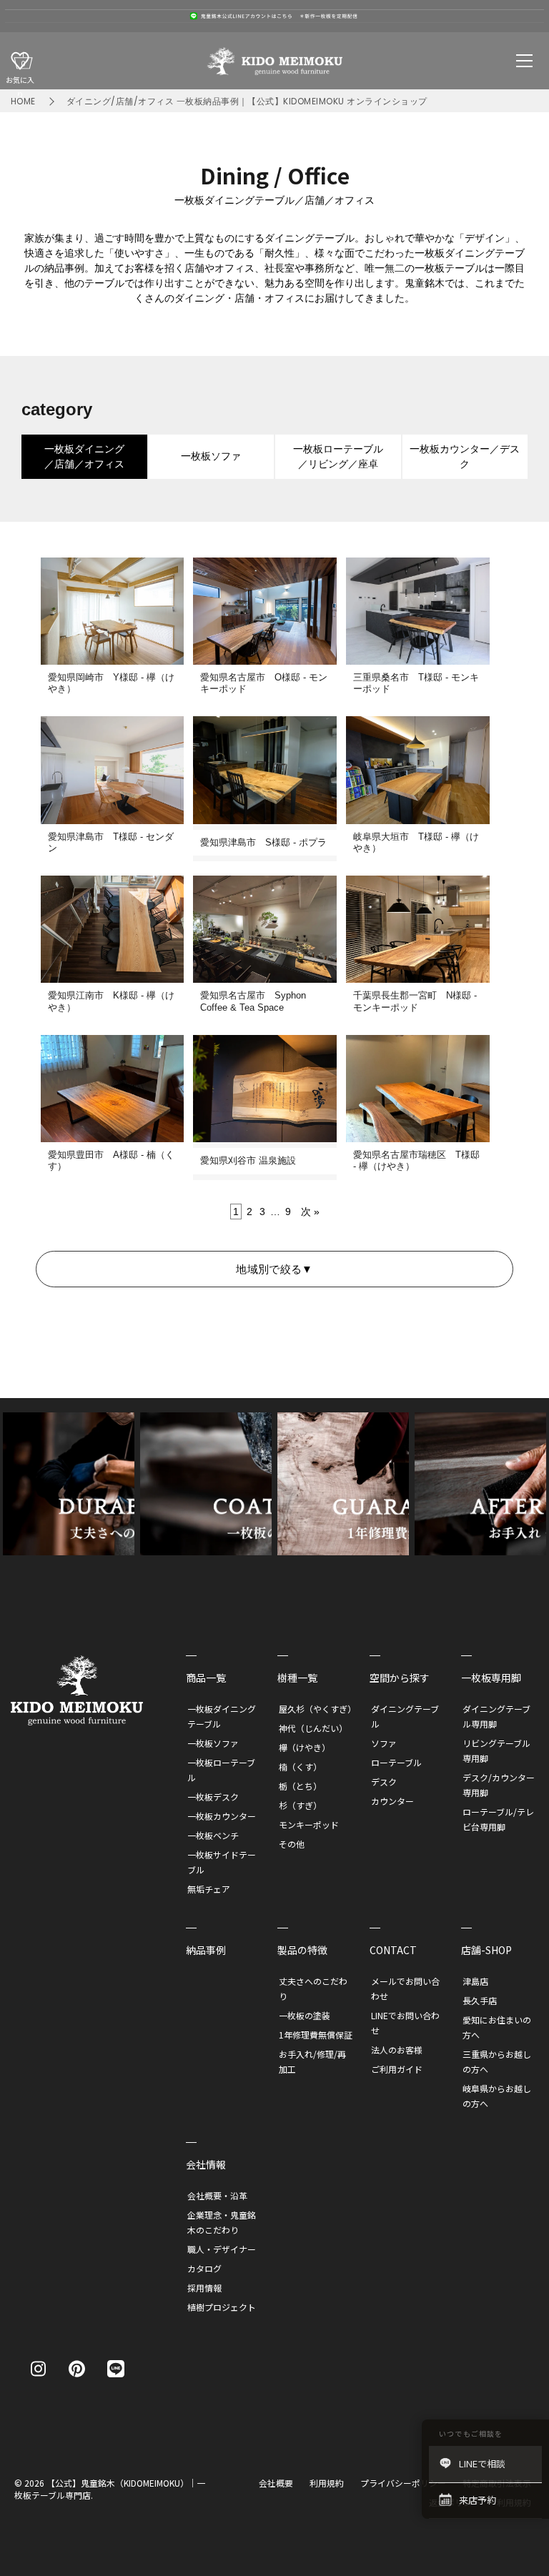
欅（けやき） (305, 1747)
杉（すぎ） (300, 1805)
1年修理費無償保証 (316, 2035)
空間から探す (400, 1678)
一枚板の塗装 (305, 2015)
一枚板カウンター (222, 1816)
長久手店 (480, 2000)
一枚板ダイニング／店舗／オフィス (84, 456)
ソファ (384, 1743)
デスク (384, 1782)
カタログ (204, 2268)
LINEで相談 (482, 2463)
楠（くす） (300, 1767)
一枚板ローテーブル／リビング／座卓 (338, 456)
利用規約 (327, 2483)
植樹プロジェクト (222, 2307)
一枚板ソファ (211, 456)
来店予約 (478, 2500)
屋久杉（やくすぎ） (317, 1709)
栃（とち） (300, 1786)
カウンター (392, 1801)
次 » (310, 1212)
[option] (274, 16)
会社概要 (276, 2483)
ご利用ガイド (397, 2069)
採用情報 (204, 2288)
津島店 (475, 1981)
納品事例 (206, 1950)
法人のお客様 (397, 2050)
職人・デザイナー (222, 2249)
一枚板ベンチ (213, 1835)
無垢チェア (209, 1889)
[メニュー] (525, 61)
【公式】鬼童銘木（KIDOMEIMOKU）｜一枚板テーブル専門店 (110, 2489)
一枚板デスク (213, 1797)
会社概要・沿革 (217, 2195)
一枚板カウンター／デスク (465, 456)
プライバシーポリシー (403, 2483)
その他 (292, 1844)
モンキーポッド (309, 1824)
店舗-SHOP (486, 1950)
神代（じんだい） (313, 1728)
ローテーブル (396, 1762)
